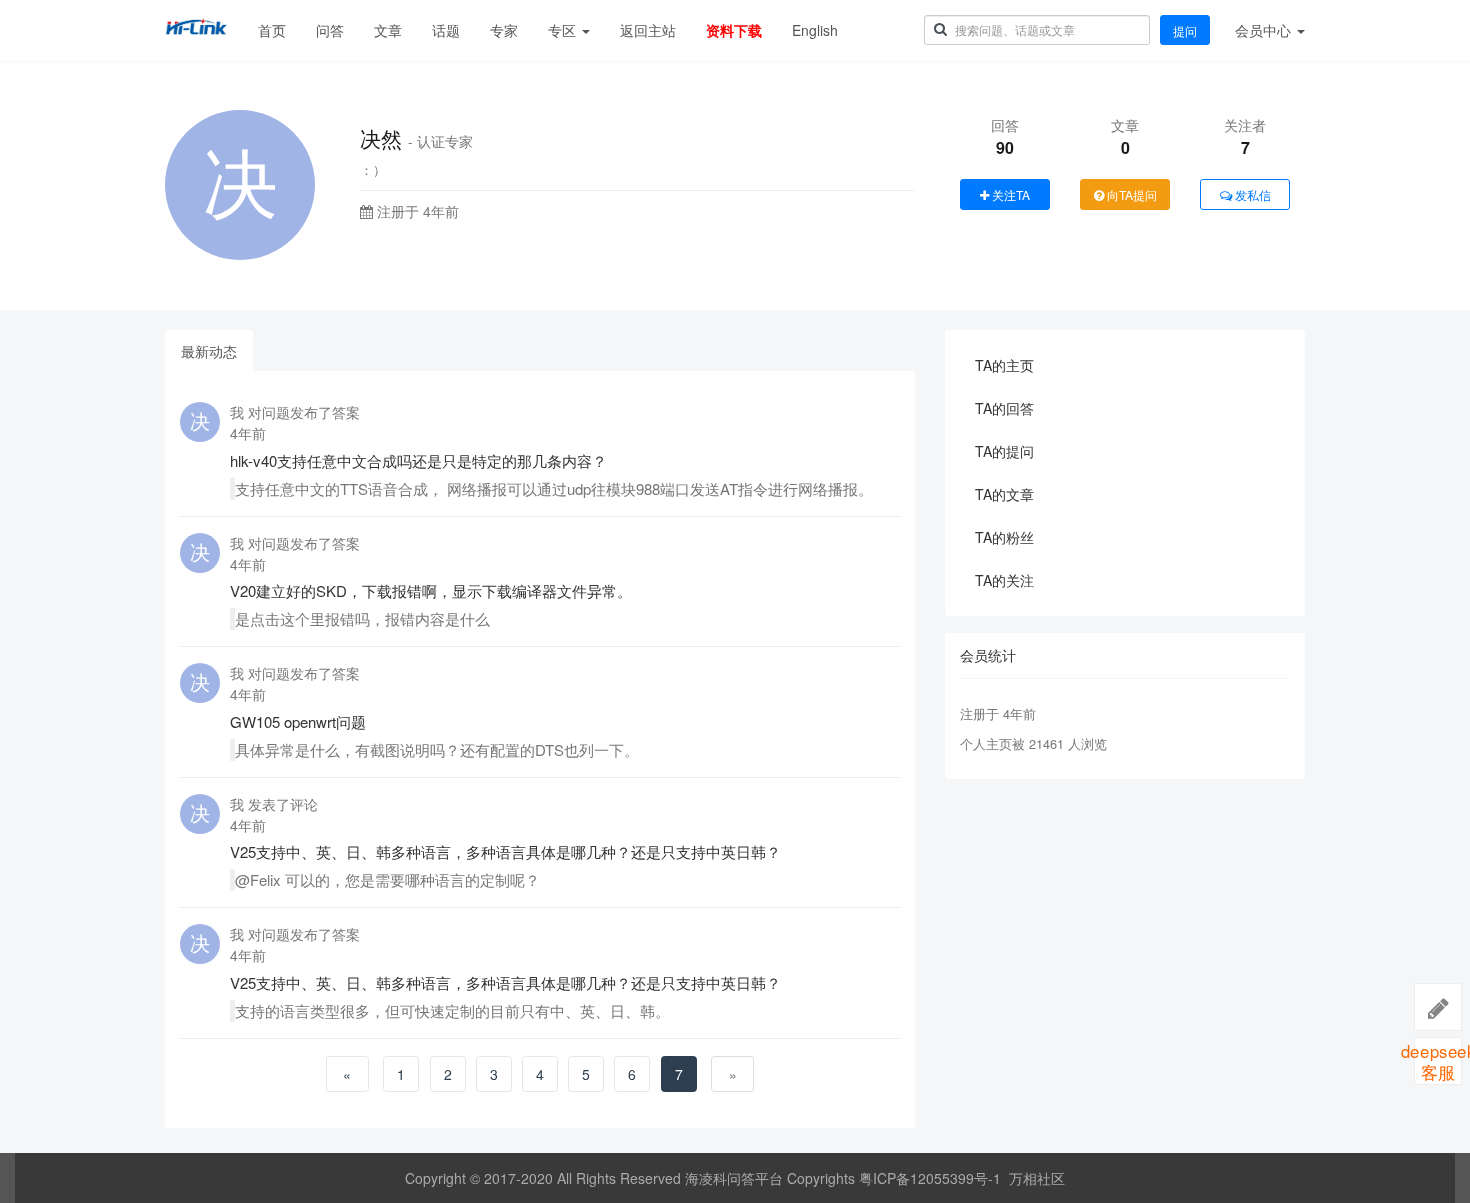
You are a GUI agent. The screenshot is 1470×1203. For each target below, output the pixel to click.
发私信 (1251, 194)
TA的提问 (1004, 451)
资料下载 (734, 30)
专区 (564, 30)
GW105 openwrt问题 (298, 721)
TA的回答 (1004, 408)
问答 (330, 30)
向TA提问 (1130, 194)
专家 (504, 30)
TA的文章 (1004, 494)
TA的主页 (1004, 365)
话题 (446, 30)
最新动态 (209, 351)
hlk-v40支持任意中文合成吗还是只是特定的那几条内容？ (418, 460)
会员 (1263, 30)
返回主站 (648, 30)
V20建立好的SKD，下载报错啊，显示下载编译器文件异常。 (431, 590)
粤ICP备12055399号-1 (930, 1178)
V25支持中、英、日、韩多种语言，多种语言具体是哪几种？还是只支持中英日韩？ (505, 851)
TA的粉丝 (1004, 537)
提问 (1185, 30)
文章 (388, 30)
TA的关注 (1004, 580)
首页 (272, 30)
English (815, 30)
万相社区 (1037, 1178)
